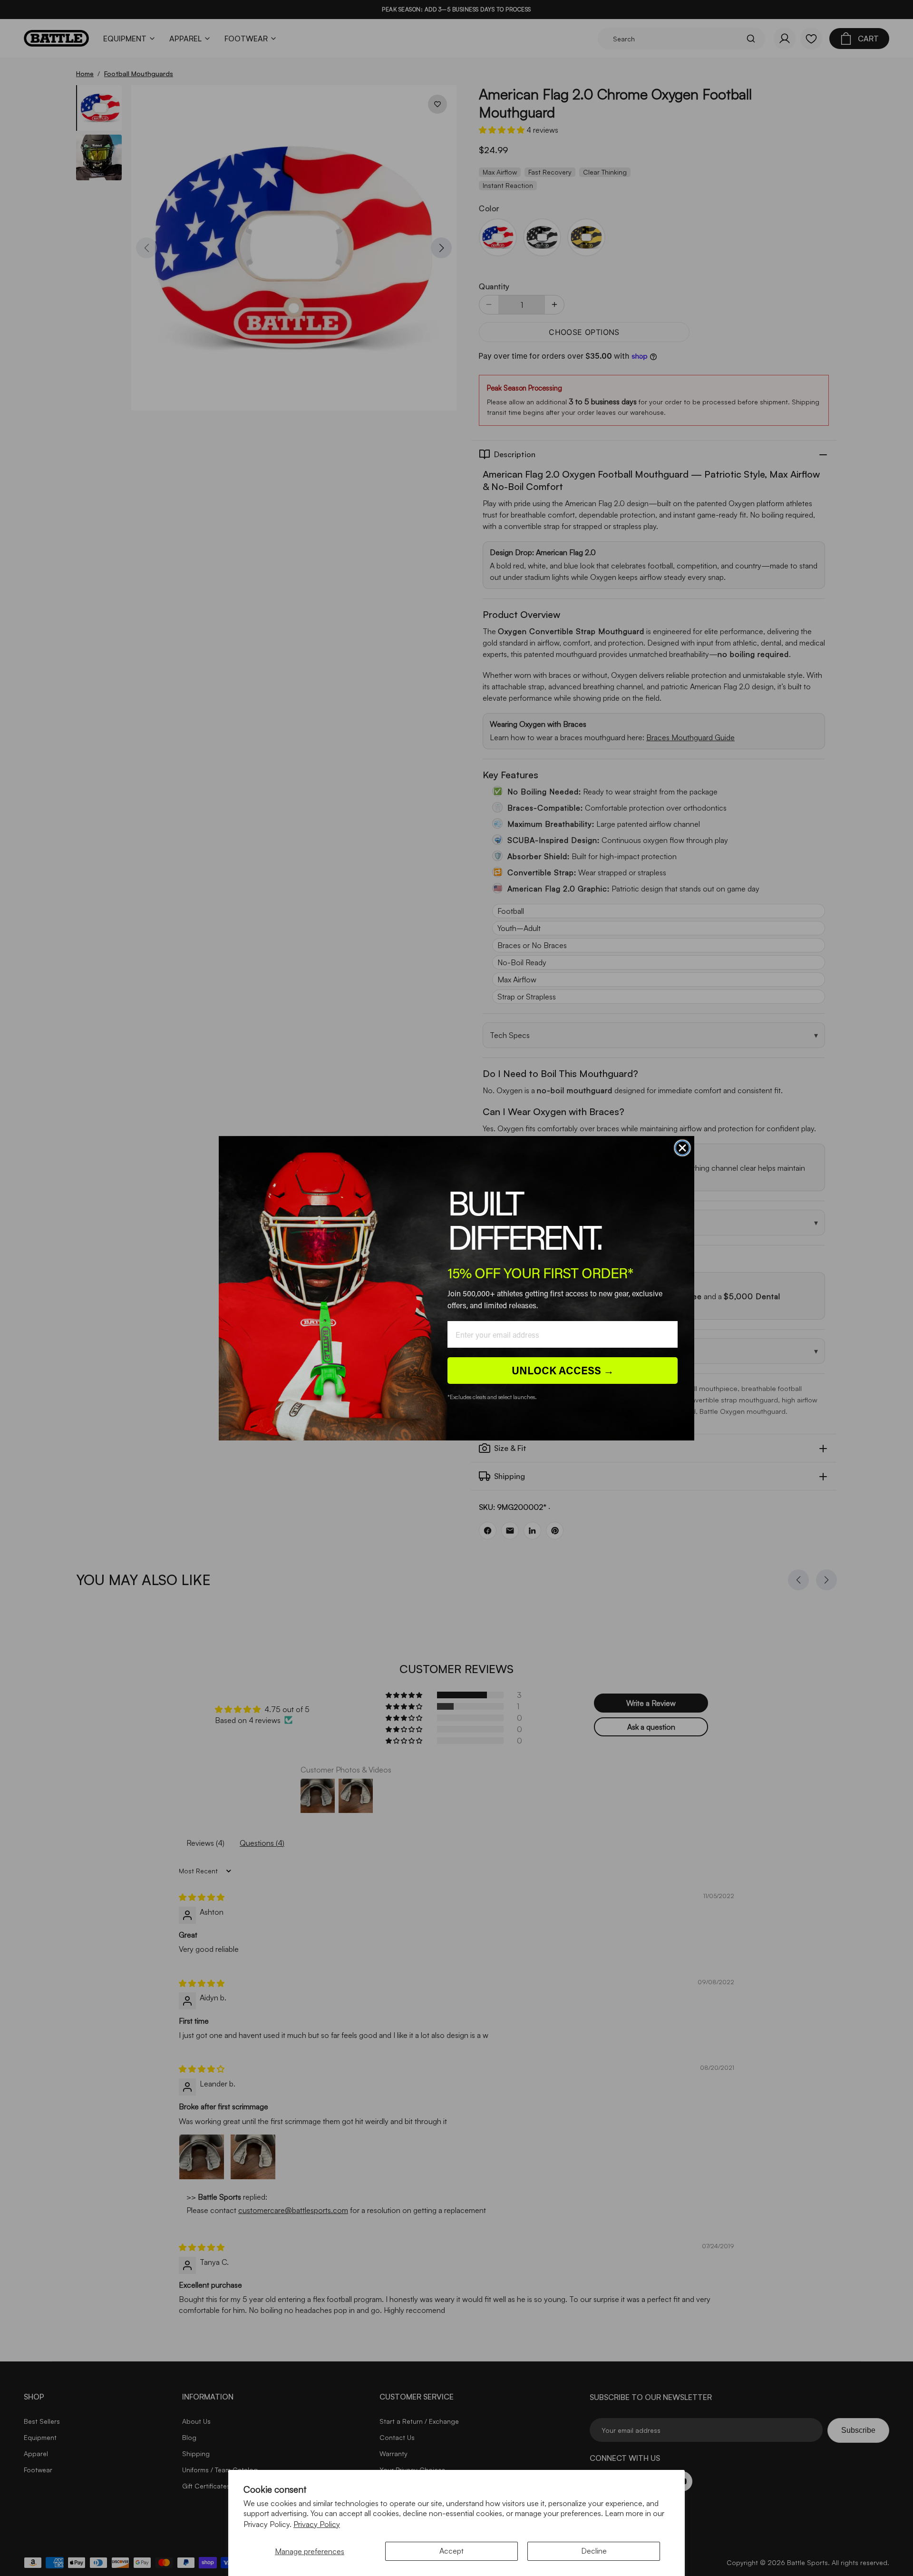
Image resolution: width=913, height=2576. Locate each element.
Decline (594, 2551)
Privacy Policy (317, 2524)
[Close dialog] (682, 1148)
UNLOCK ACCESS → (563, 1370)
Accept (452, 2551)
